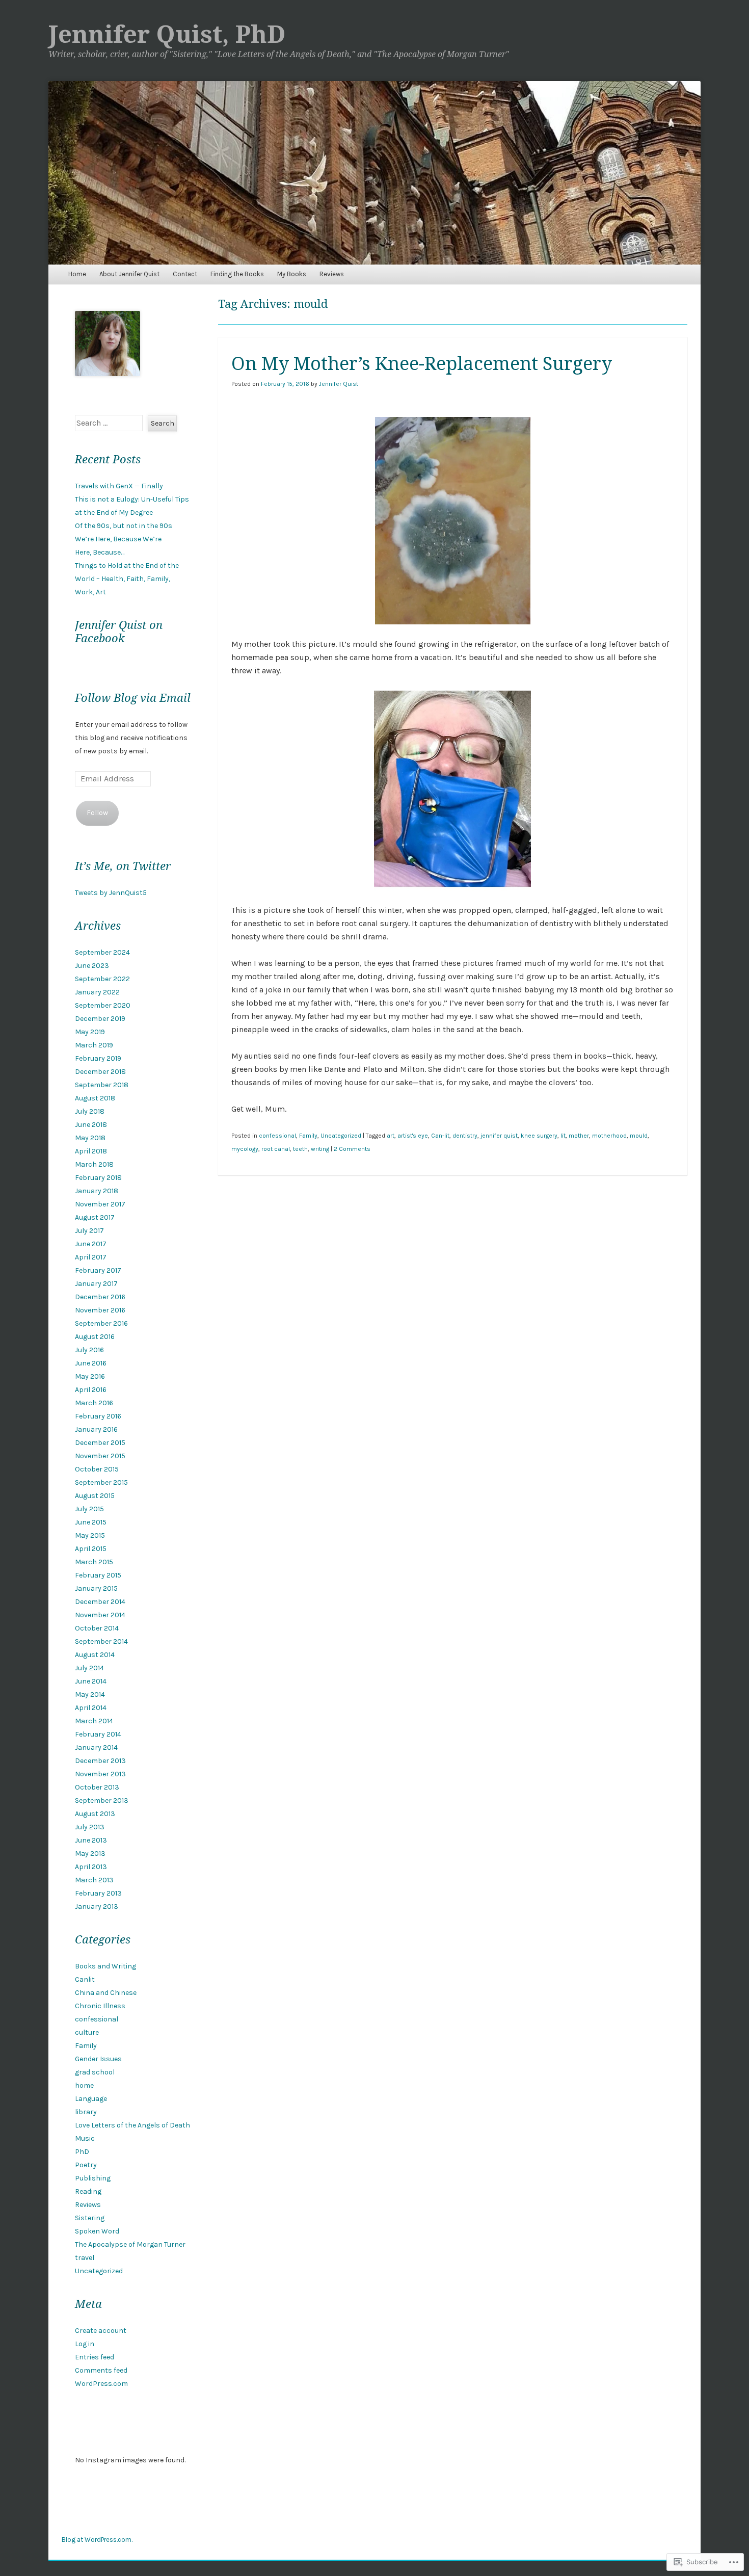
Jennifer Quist (339, 384)
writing (320, 1149)
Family (308, 1136)
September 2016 (101, 1323)
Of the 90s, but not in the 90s (124, 526)
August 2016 (95, 1337)
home (84, 2085)
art (391, 1136)
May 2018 (90, 1138)
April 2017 (91, 1257)
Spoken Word (97, 2231)
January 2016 (96, 1429)
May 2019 (90, 1032)
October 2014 (97, 1628)
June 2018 (91, 1125)
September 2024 (102, 952)
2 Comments (352, 1149)
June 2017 (91, 1244)
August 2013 (95, 1814)
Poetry (86, 2165)
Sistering (90, 2218)
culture (87, 2032)
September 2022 (102, 979)
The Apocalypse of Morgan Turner (130, 2244)
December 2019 (100, 1019)
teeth (300, 1149)
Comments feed (101, 2370)
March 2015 (94, 1562)
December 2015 (100, 1443)
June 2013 (91, 1840)
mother (579, 1136)
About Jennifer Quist (129, 274)
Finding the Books (237, 274)
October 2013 (97, 1787)
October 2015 (97, 1469)
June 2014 (91, 1681)
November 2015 (100, 1456)
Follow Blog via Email (133, 698)
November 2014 (100, 1615)
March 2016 (94, 1403)
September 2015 (101, 1482)
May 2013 (90, 1854)
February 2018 (98, 1178)
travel (85, 2258)
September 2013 (102, 1800)
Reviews (332, 274)
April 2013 (91, 1867)
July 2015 (89, 1509)
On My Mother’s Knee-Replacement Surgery (422, 364)
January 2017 (96, 1284)
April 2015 (91, 1549)
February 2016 (98, 1416)
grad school (95, 2072)
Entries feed (95, 2357)
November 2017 (100, 1204)
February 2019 (98, 1058)
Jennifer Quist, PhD (167, 34)
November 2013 (100, 1774)
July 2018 (90, 1111)
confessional (277, 1136)
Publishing (93, 2178)
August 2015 (95, 1496)
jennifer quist (499, 1136)
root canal (276, 1149)
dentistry (465, 1136)
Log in (85, 2344)
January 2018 (97, 1191)
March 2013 (94, 1880)
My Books (292, 274)
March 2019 (94, 1045)
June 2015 (91, 1522)
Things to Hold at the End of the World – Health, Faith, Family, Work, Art (127, 579)
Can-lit (440, 1136)
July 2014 (89, 1668)
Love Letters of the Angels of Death (132, 2125)
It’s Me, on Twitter (123, 866)
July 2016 (89, 1350)
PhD (82, 2152)
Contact (185, 274)
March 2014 (94, 1721)
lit (563, 1136)
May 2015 (90, 1535)
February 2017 (98, 1270)
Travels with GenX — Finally (119, 486)
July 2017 (89, 1231)
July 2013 (90, 1827)
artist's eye (413, 1136)
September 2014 (101, 1641)
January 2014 (96, 1747)
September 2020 (103, 1005)
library (86, 2112)
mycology (245, 1149)
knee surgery (539, 1136)
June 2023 (92, 966)
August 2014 (95, 1655)
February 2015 (98, 1575)
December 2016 (100, 1297)
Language (91, 2099)
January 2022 (97, 992)
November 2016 (100, 1310)
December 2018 (100, 1072)
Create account (101, 2331)
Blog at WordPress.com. (97, 2540)
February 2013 (98, 1893)
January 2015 (96, 1588)
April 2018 (91, 1151)
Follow (97, 813)
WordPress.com (101, 2384)
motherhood (609, 1136)
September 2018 (102, 1085)
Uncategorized (341, 1136)
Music (85, 2138)
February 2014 (98, 1734)
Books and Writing (105, 1966)
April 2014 (91, 1708)
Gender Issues (98, 2059)
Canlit (85, 1979)
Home (77, 274)
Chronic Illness (100, 2006)
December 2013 (100, 1761)
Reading (88, 2191)
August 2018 (95, 1098)
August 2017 (95, 1217)
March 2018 (94, 1164)
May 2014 (90, 1694)
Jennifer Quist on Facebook (119, 632)
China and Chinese (106, 1993)
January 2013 (97, 1907)
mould (639, 1136)
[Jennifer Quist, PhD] (374, 173)
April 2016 (91, 1390)
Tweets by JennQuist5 (111, 893)
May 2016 (90, 1376)
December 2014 (100, 1602)
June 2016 (91, 1363)
